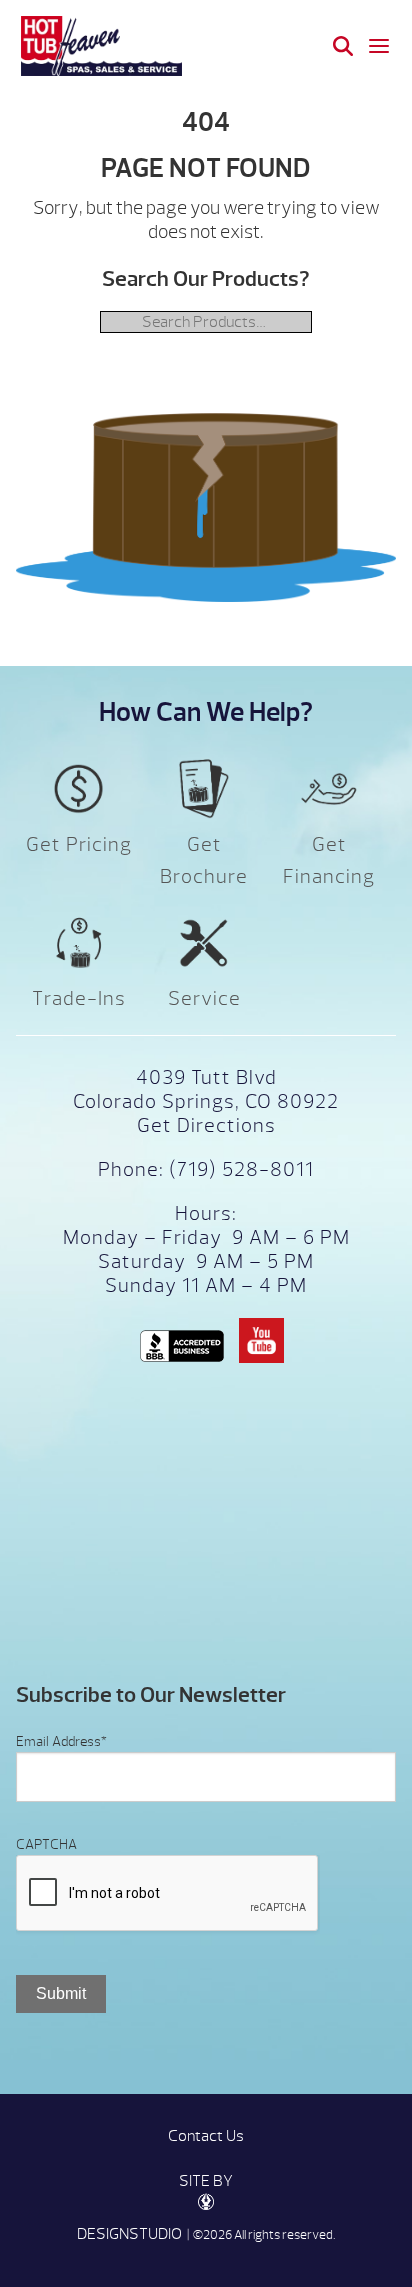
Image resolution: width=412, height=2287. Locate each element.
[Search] (343, 46)
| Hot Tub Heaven (101, 46)
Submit (61, 1993)
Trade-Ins (79, 998)
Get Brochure (204, 860)
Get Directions (206, 1125)
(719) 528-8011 (239, 1169)
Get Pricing (79, 844)
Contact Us (206, 2136)
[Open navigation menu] (379, 46)
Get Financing (329, 860)
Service (204, 998)
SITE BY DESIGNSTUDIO (155, 2207)
